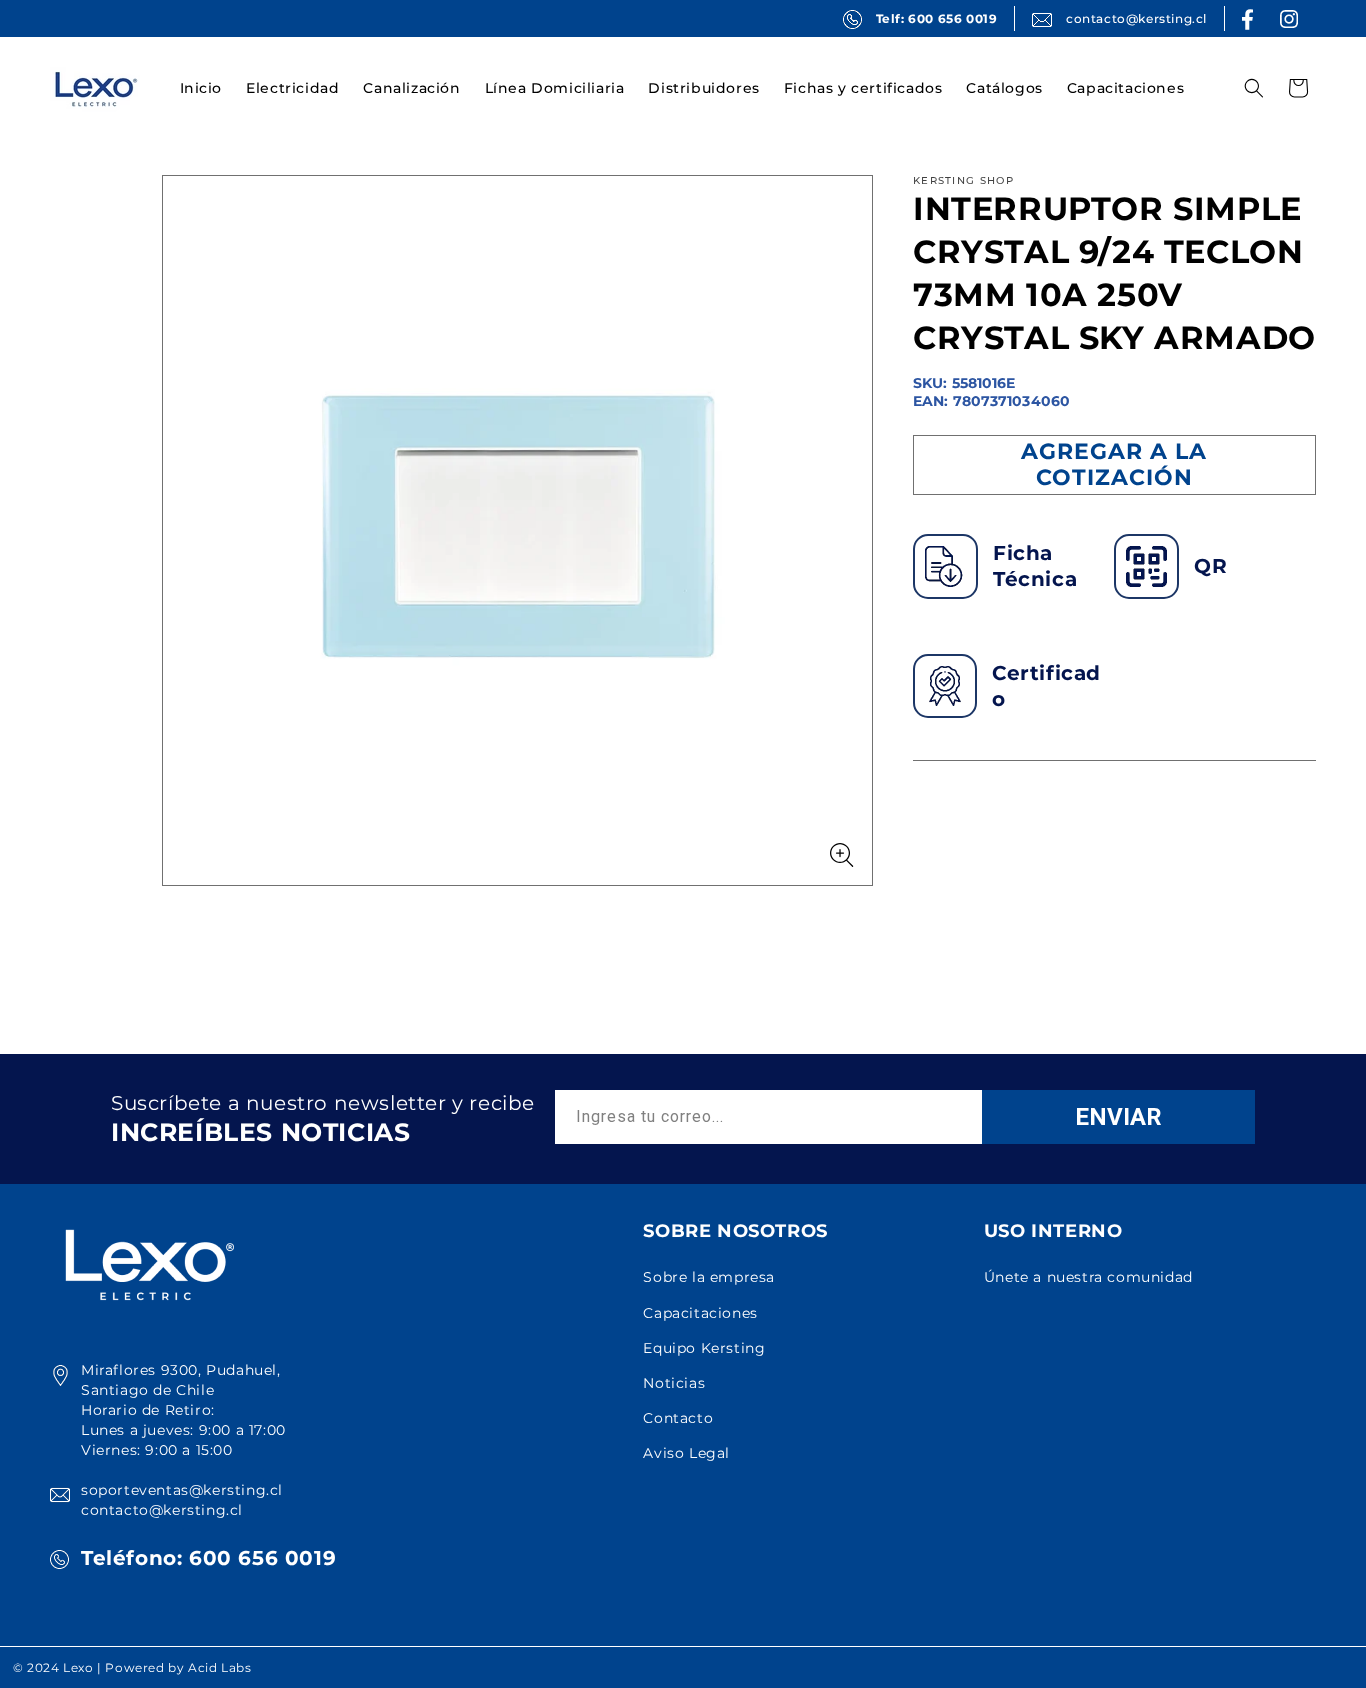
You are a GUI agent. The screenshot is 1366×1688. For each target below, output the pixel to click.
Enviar (1118, 1117)
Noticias (674, 1383)
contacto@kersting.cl (1136, 18)
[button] (292, 88)
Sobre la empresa (709, 1277)
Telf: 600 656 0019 (937, 18)
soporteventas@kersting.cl (182, 1490)
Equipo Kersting (704, 1348)
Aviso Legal (686, 1453)
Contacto (678, 1418)
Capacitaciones (700, 1313)
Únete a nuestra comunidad (1088, 1277)
